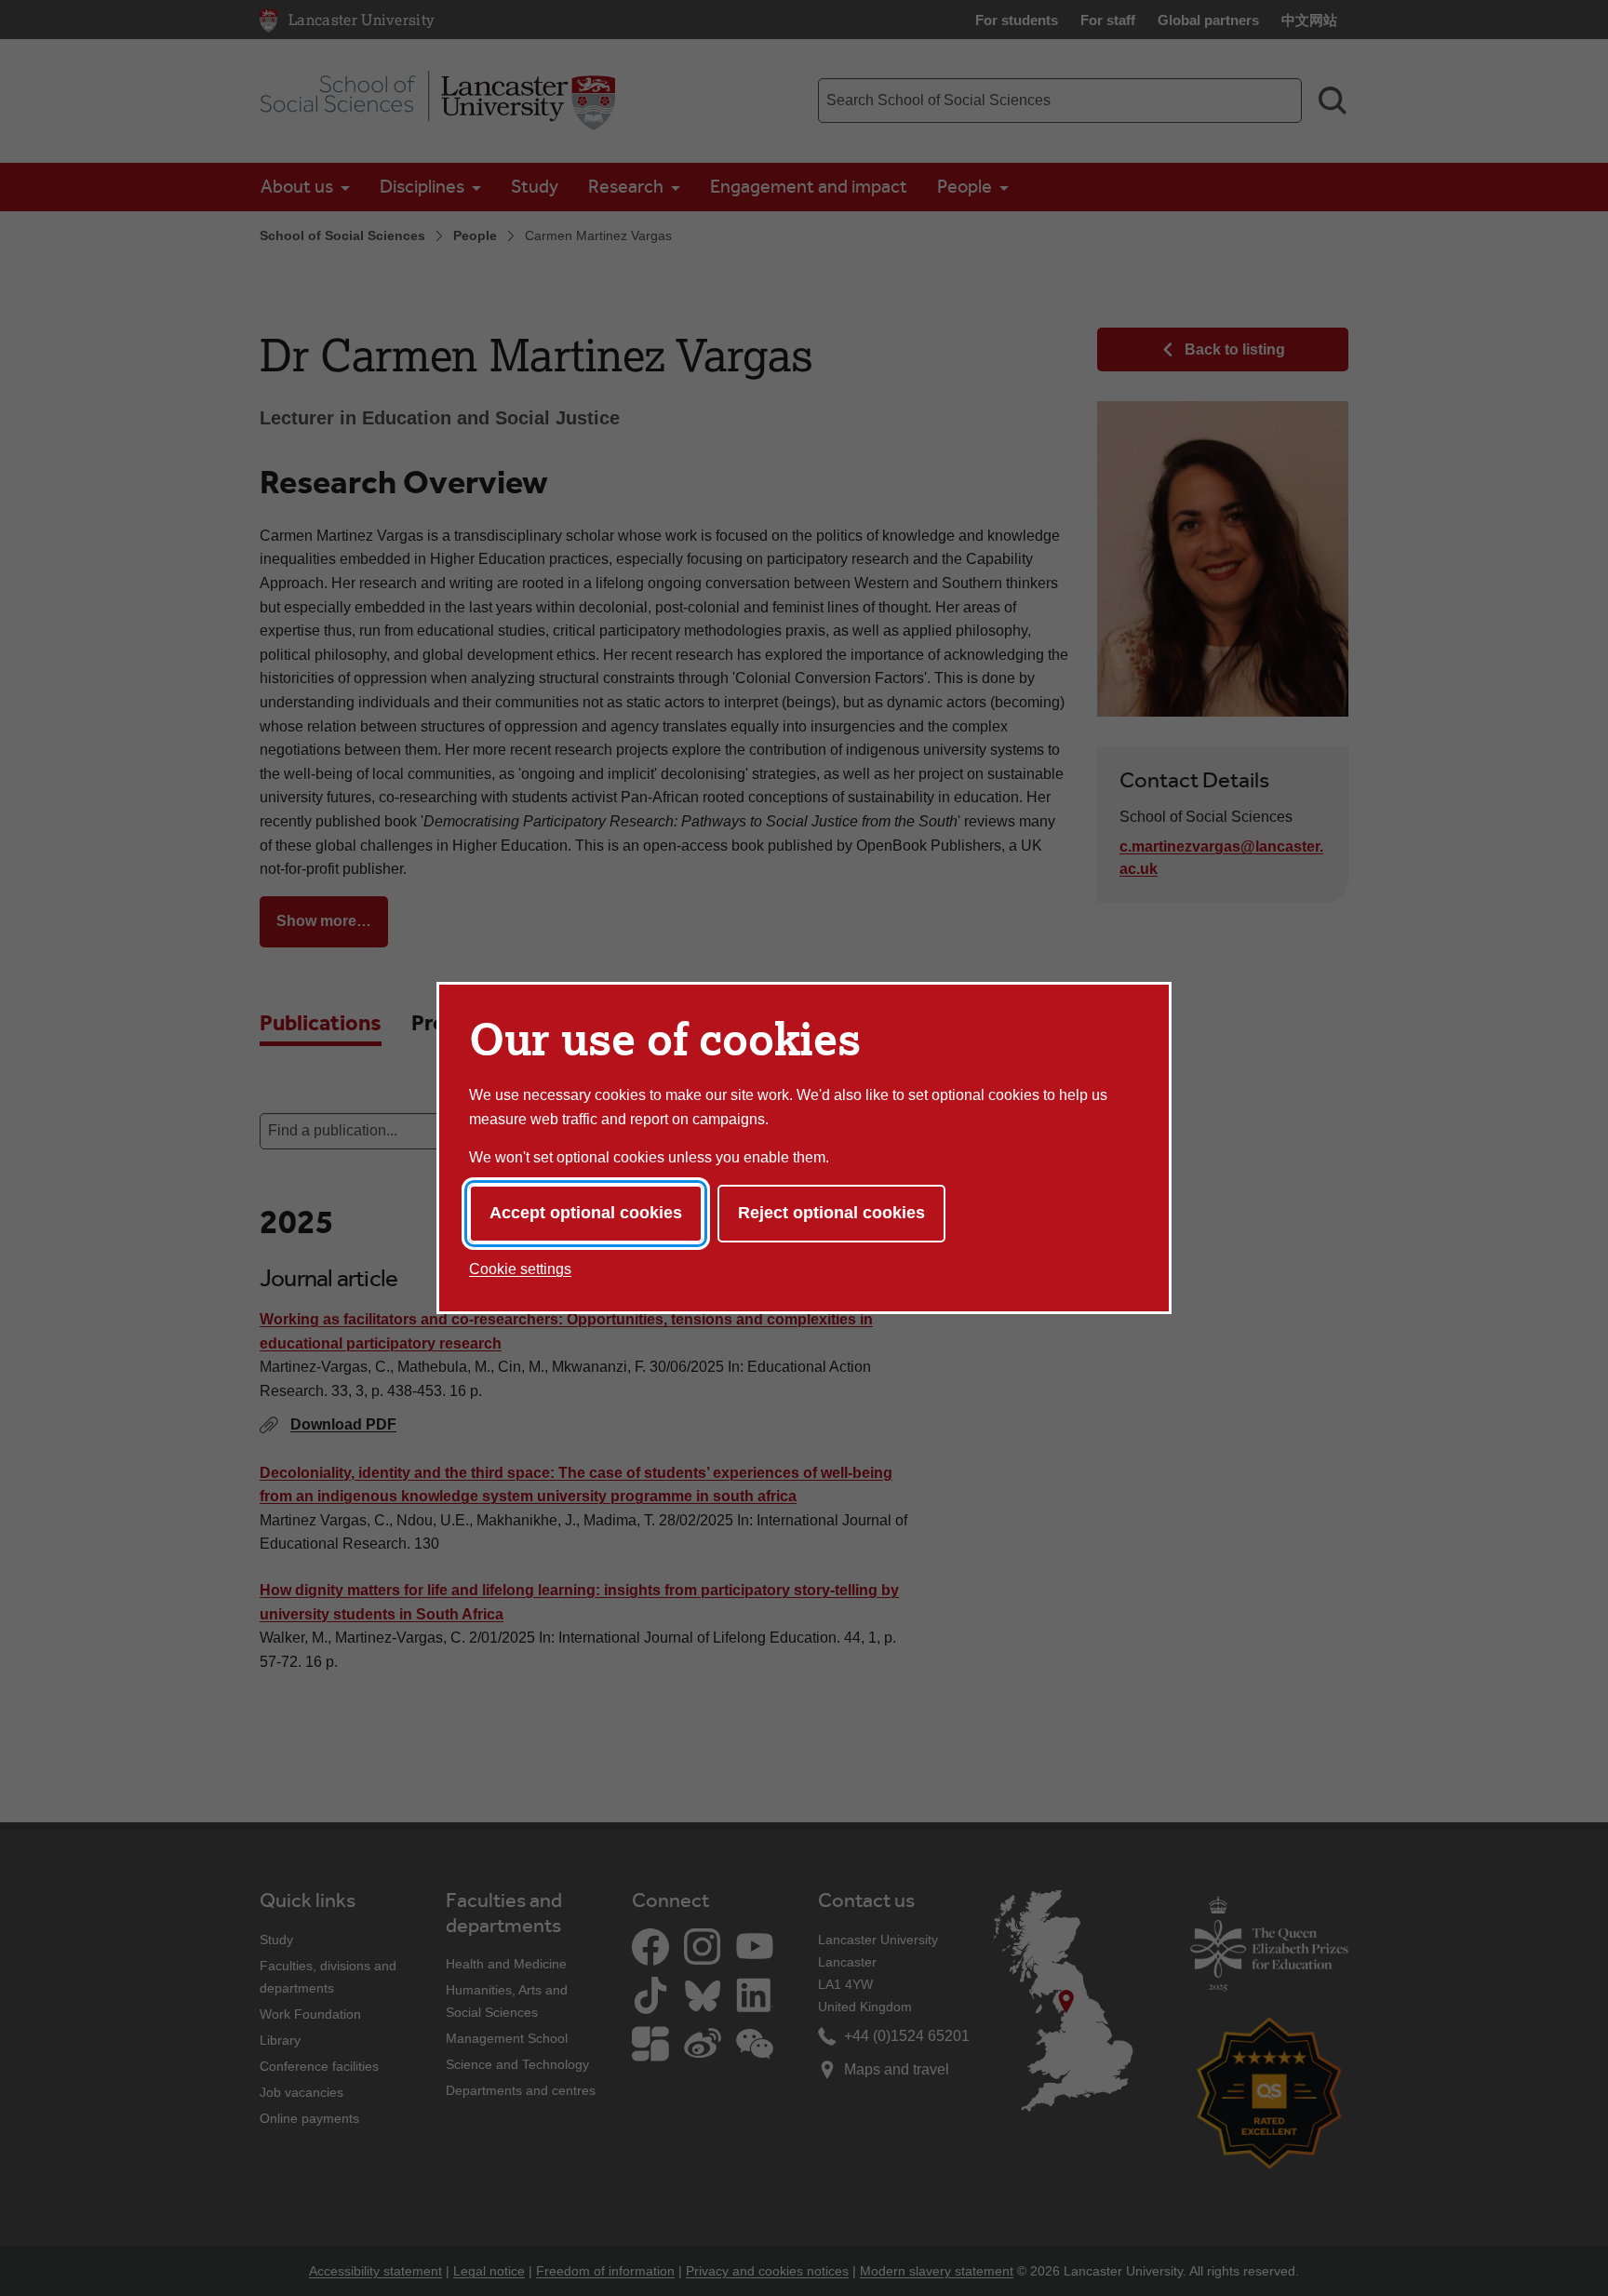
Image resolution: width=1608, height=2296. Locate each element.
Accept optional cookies (586, 1213)
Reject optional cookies (831, 1213)
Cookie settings (520, 1269)
